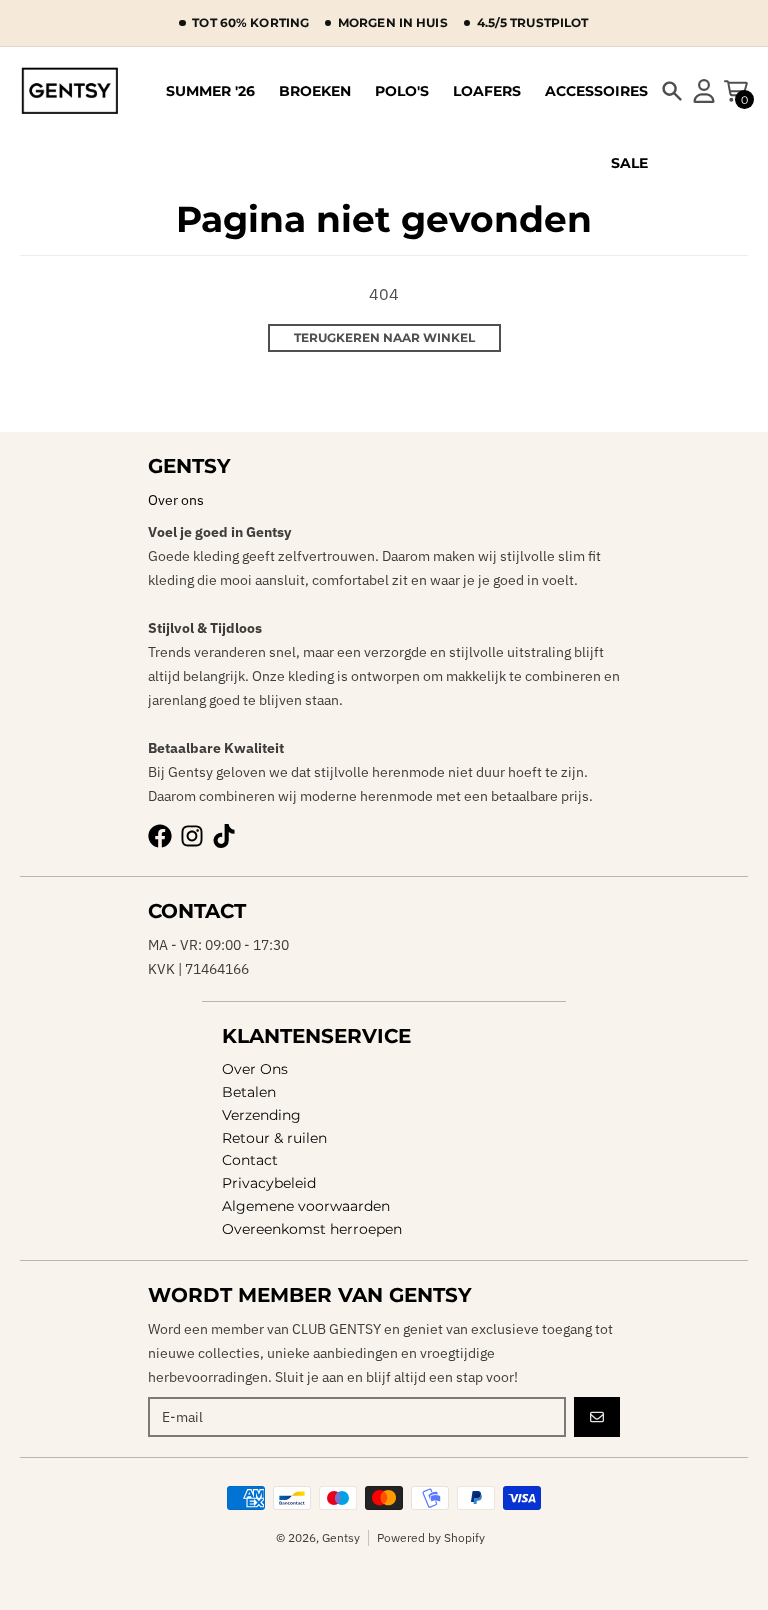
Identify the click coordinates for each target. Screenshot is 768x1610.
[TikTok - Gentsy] (224, 836)
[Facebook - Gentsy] (160, 836)
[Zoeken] (672, 91)
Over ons (176, 500)
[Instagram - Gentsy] (192, 836)
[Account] (704, 91)
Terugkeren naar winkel (384, 337)
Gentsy (341, 1537)
